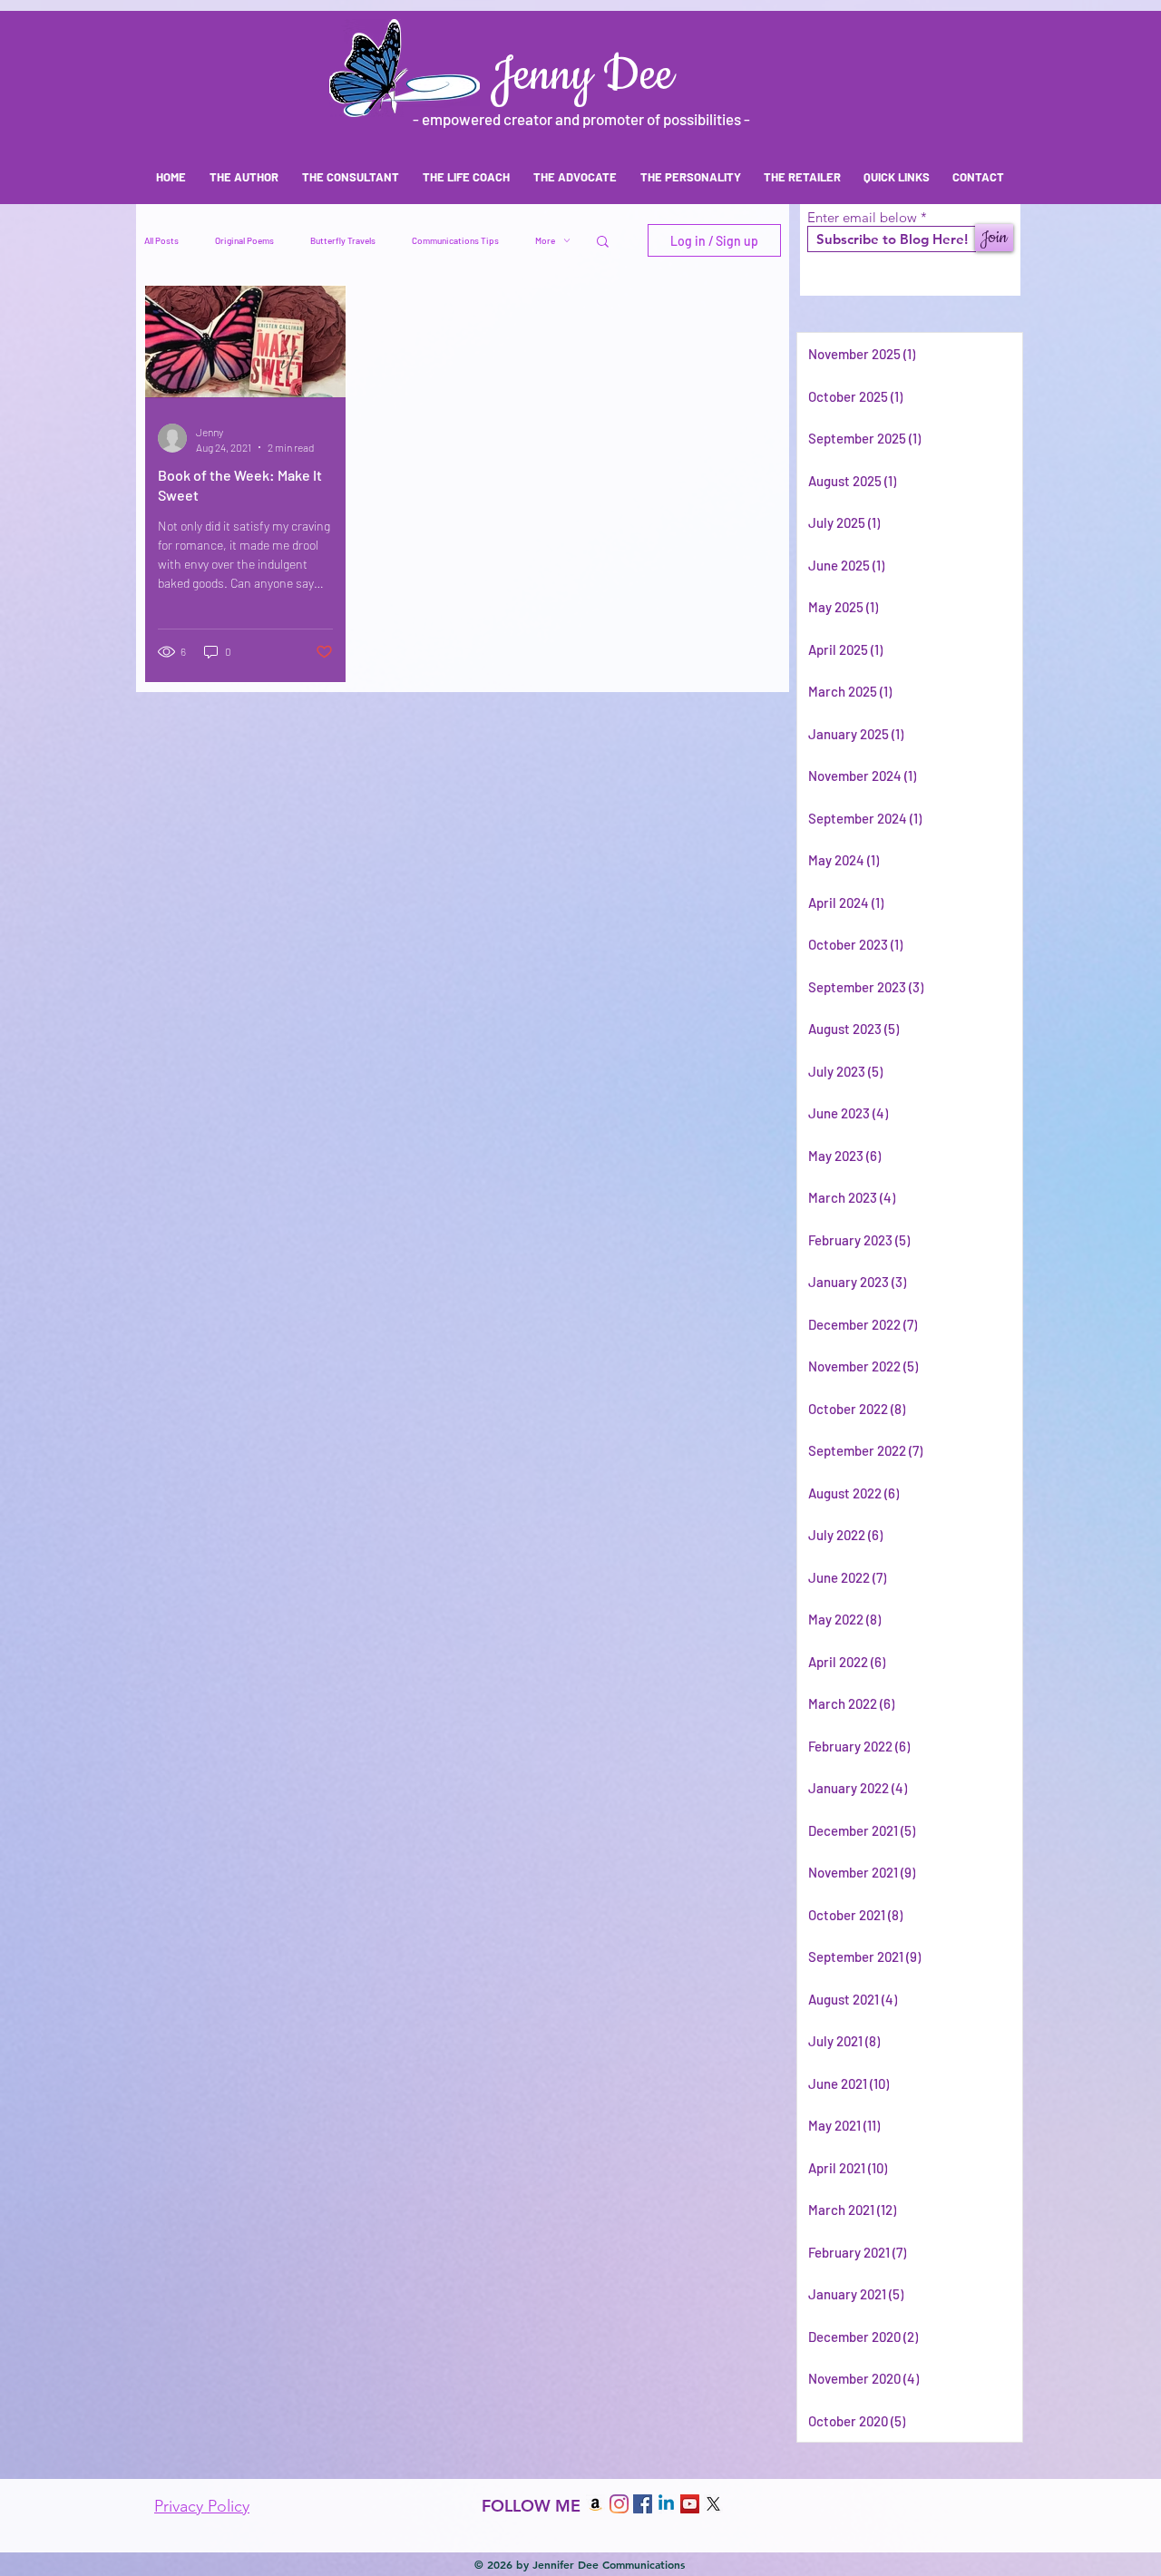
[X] (713, 2504)
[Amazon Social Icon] (595, 2504)
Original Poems (244, 240)
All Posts (161, 240)
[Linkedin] (666, 2504)
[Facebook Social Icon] (643, 2504)
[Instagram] (619, 2504)
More (545, 240)
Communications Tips (455, 240)
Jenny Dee (582, 76)
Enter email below (862, 217)
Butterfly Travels (343, 240)
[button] (603, 243)
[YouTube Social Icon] (690, 2504)
